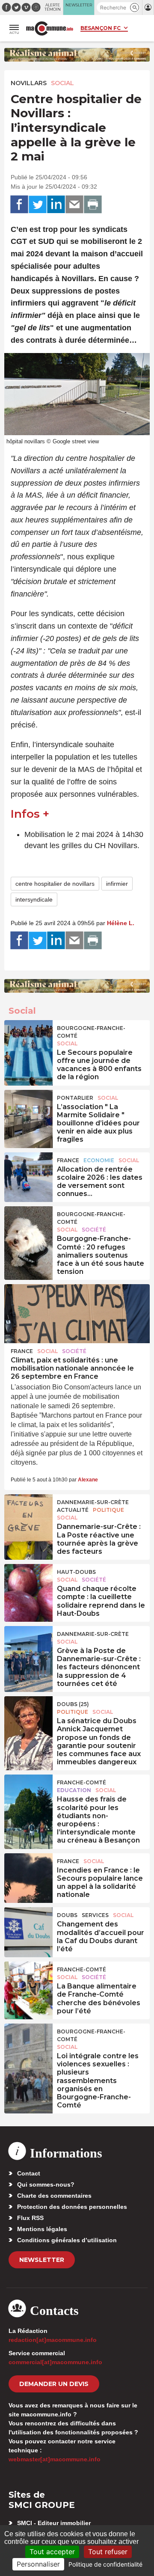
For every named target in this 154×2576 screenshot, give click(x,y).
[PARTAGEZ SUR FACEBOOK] (19, 205)
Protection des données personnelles (72, 2207)
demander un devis (54, 2384)
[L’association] (28, 1109)
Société (94, 1230)
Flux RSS (30, 2218)
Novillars (29, 83)
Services (95, 1915)
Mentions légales (42, 2229)
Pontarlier (75, 1098)
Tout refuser (108, 2552)
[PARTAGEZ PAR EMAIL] (74, 205)
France (68, 1160)
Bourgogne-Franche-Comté (91, 1032)
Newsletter (42, 2260)
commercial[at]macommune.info (55, 2362)
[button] (135, 7)
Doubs (67, 1915)
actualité (73, 1510)
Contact (29, 2173)
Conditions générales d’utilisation (67, 2240)
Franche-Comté (81, 1782)
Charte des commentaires (54, 2196)
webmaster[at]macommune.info (55, 2459)
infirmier (117, 884)
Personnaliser (38, 2564)
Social (62, 83)
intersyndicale (34, 899)
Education (74, 1790)
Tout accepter (52, 2552)
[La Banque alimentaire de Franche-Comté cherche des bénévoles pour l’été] (28, 1981)
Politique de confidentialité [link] (105, 2564)
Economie (99, 1160)
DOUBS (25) (73, 1704)
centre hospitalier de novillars (55, 884)
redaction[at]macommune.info (53, 2340)
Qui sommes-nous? (46, 2184)
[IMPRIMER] (93, 205)
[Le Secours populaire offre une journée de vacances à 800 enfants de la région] (28, 1039)
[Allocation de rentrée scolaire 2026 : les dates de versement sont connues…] (28, 1172)
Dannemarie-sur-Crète (93, 1502)
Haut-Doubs (76, 1572)
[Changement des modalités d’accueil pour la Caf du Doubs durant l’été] (28, 1926)
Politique (108, 1510)
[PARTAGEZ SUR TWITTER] (38, 205)
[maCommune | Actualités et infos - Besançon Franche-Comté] (50, 28)
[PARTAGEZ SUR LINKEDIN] (56, 205)
